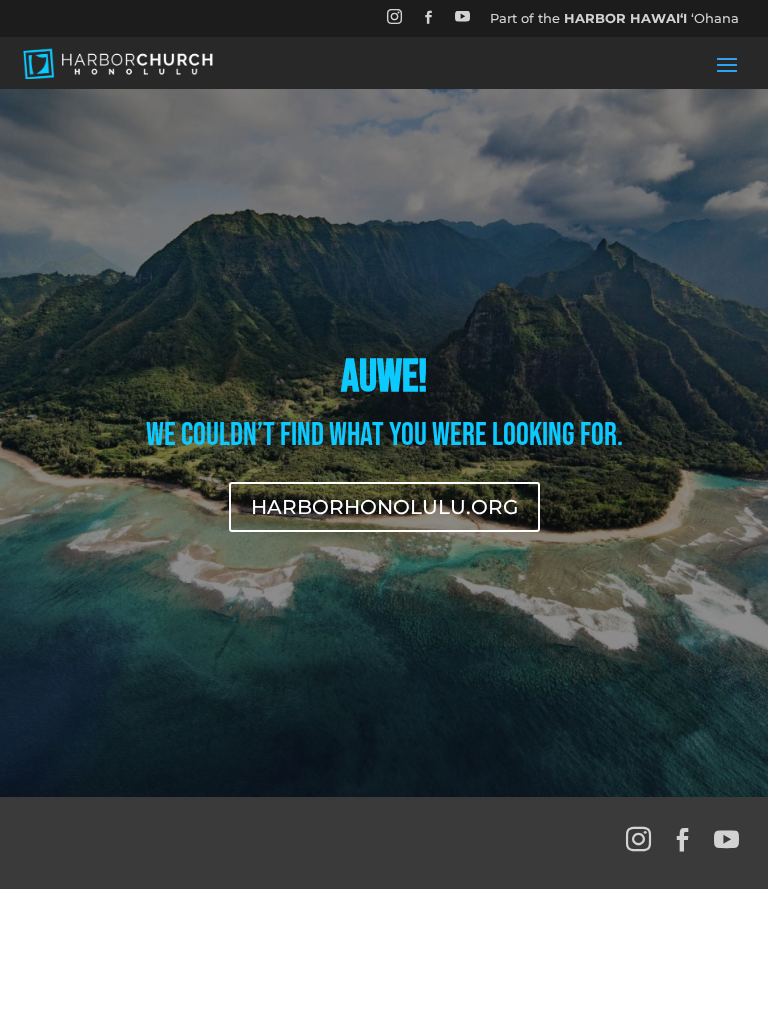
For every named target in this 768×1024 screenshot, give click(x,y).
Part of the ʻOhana (614, 18)
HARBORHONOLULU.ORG (384, 507)
